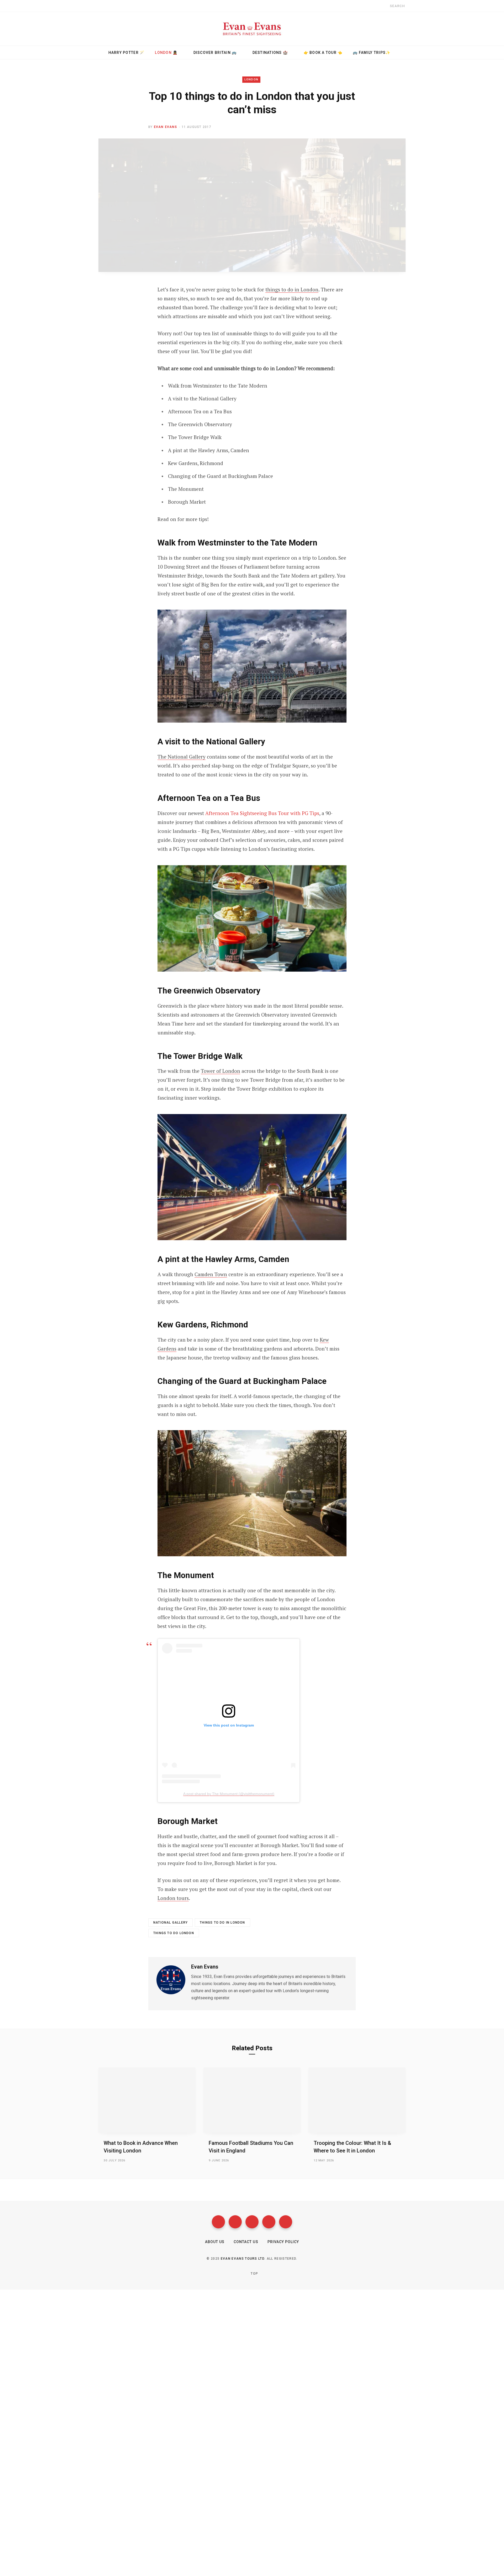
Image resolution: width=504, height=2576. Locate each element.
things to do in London (292, 289)
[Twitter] (235, 2222)
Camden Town (211, 1274)
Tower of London (220, 1071)
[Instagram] (252, 2222)
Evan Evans (166, 127)
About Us (215, 2242)
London (251, 79)
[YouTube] (269, 2222)
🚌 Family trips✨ (372, 53)
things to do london (174, 1933)
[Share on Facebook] (107, 305)
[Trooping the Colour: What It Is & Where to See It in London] (357, 2100)
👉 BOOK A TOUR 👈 (323, 53)
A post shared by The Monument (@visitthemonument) (229, 1794)
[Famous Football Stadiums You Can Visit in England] (252, 2100)
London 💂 (166, 53)
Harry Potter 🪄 (127, 53)
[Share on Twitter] (107, 318)
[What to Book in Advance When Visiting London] (147, 2100)
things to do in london (222, 1923)
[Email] (107, 346)
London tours (173, 1898)
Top (254, 2274)
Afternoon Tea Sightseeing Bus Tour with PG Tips (262, 813)
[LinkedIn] (107, 332)
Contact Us (246, 2242)
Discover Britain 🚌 (215, 53)
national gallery (170, 1923)
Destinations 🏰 (270, 53)
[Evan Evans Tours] (252, 29)
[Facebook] (218, 2222)
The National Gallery (182, 757)
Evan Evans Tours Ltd (243, 2259)
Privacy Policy (283, 2242)
